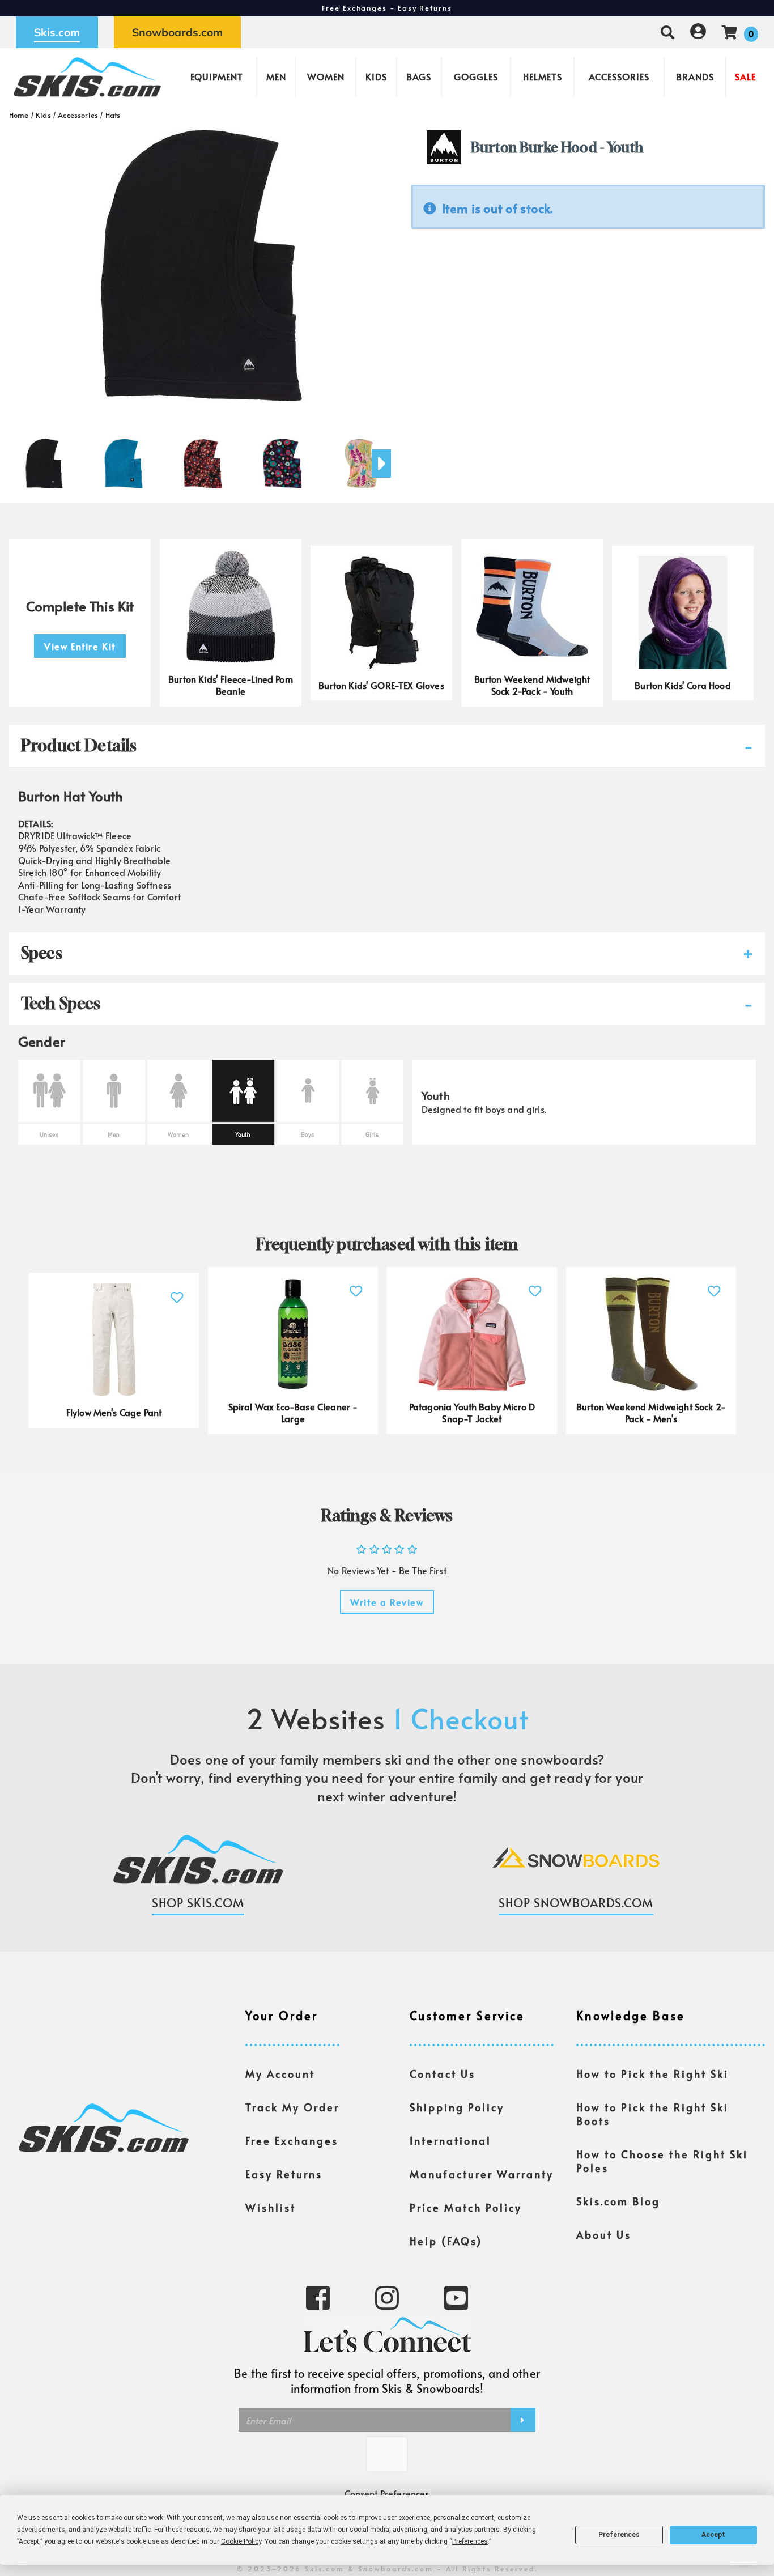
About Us (604, 2235)
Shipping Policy (457, 2107)
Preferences (619, 2535)
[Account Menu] (698, 32)
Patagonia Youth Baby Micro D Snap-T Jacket (472, 1413)
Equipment (217, 76)
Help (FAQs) (446, 2241)
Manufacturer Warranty (482, 2174)
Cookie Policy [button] (241, 2541)
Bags (419, 76)
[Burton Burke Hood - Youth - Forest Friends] (362, 459)
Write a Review (387, 1602)
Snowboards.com (177, 32)
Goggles (476, 76)
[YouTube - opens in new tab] (456, 2297)
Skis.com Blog (618, 2201)
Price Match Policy (466, 2208)
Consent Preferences (387, 2493)
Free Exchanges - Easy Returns (387, 8)
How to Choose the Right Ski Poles (662, 2161)
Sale (745, 76)
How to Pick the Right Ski (652, 2074)
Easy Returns (284, 2174)
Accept (713, 2535)
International (450, 2141)
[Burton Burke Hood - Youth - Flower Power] (282, 459)
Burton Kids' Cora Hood (683, 685)
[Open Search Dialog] (667, 32)
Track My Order (292, 2107)
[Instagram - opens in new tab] (387, 2297)
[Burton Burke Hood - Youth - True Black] (44, 459)
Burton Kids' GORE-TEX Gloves (381, 685)
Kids (376, 76)
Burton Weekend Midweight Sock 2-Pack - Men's (651, 1413)
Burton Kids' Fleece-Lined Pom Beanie (231, 685)
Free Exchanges (292, 2141)
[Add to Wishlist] (177, 1291)
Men (276, 76)
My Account (280, 2074)
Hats (113, 115)
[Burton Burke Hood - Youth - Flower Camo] (203, 459)
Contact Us (443, 2074)
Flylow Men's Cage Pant (114, 1412)
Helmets (543, 76)
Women (326, 76)
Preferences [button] (470, 2541)
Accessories (619, 76)
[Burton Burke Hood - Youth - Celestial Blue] (124, 459)
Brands (695, 76)
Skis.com (57, 32)
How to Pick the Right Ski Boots (652, 2114)
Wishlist (271, 2208)
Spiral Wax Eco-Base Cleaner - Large (293, 1413)
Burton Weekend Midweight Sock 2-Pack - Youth (532, 685)
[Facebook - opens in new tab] (318, 2297)
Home (19, 115)
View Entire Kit (80, 646)
